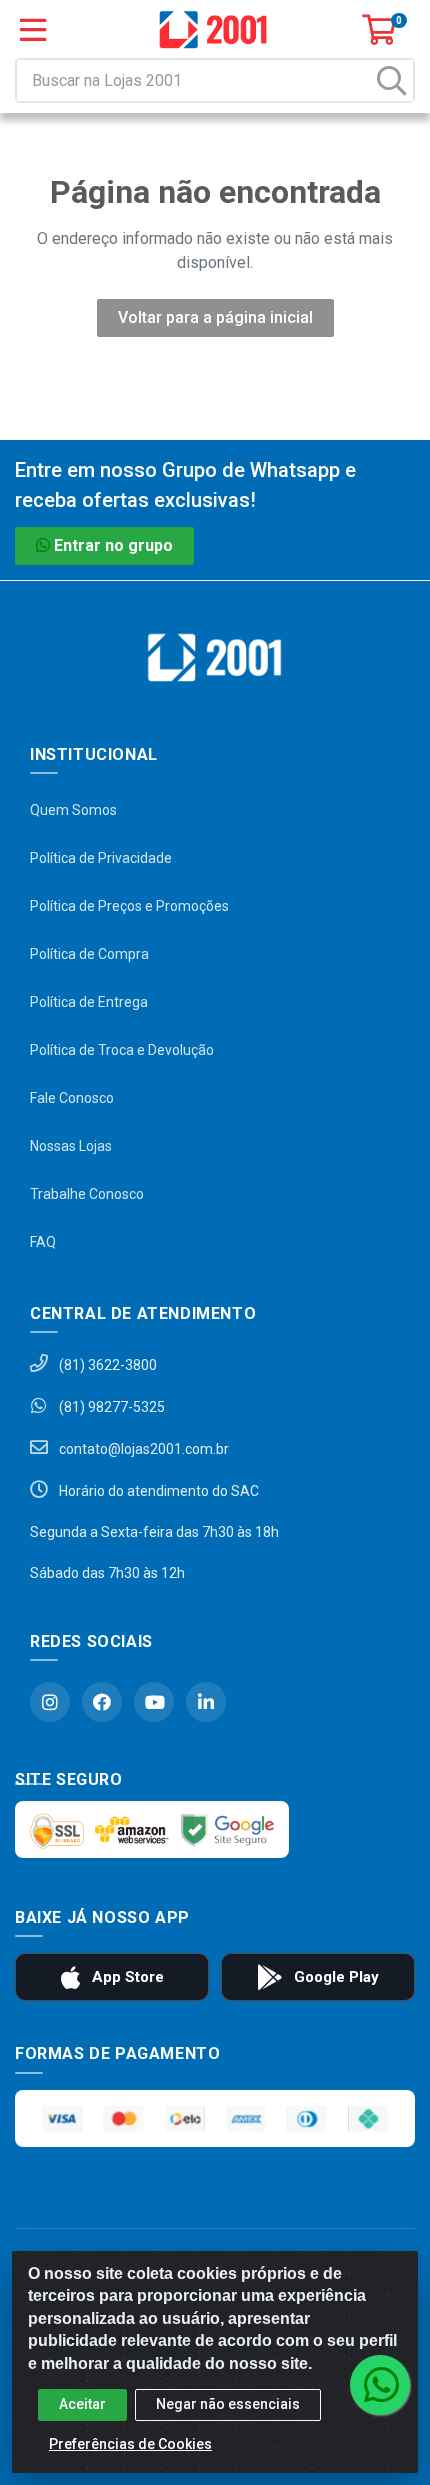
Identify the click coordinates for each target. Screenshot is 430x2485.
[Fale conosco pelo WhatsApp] (380, 2385)
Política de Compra (89, 954)
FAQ (43, 1242)
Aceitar (82, 2404)
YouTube (154, 1702)
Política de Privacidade (101, 858)
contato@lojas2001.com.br (142, 1449)
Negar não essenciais (228, 2404)
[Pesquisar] (392, 80)
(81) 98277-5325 (110, 1407)
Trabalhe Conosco (87, 1194)
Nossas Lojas (71, 1146)
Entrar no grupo (113, 545)
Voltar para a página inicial (215, 317)
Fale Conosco (72, 1098)
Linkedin (206, 1702)
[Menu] (33, 30)
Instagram (50, 1702)
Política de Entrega (89, 1002)
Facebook (102, 1702)
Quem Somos (73, 810)
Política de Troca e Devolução (122, 1050)
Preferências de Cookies (130, 2444)
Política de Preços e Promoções (129, 906)
